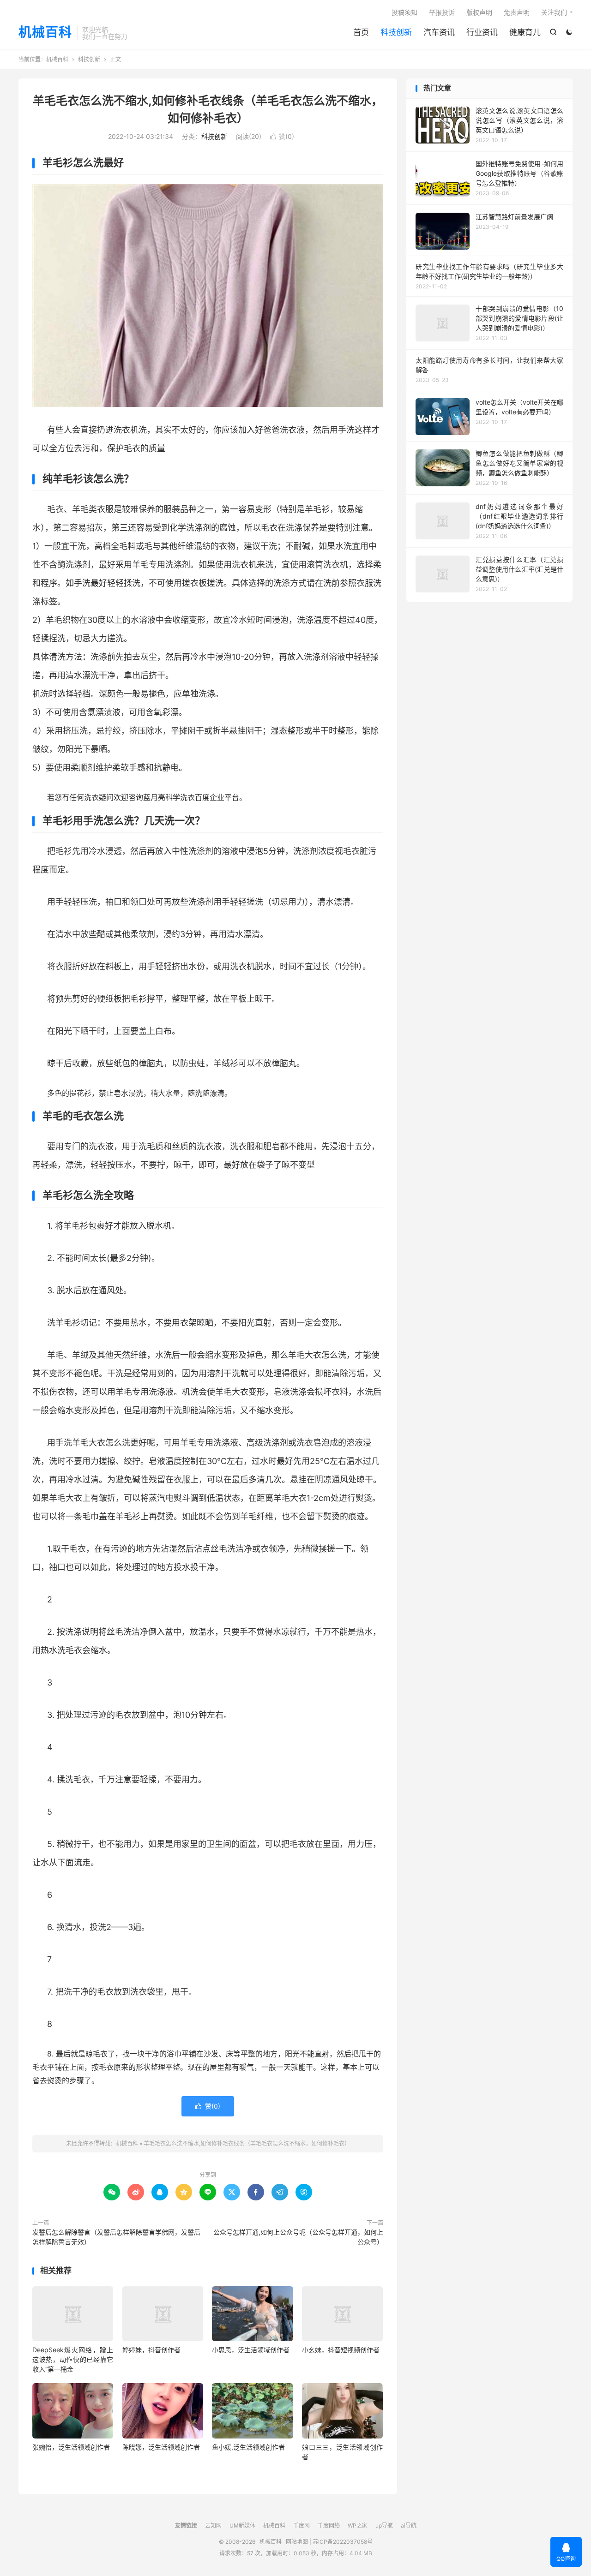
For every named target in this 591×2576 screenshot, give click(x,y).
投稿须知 (404, 12)
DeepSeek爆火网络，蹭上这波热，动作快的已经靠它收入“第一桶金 (73, 2359)
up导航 (384, 2525)
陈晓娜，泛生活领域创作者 (161, 2447)
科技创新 (396, 32)
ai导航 (409, 2525)
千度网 (302, 2525)
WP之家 (358, 2525)
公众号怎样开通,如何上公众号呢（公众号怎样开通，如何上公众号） (298, 2237)
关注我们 (554, 12)
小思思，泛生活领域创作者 (251, 2350)
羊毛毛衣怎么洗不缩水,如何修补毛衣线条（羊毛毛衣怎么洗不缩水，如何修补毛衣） (247, 2143)
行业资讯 (482, 32)
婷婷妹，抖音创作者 (151, 2350)
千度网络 (329, 2525)
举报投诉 (442, 12)
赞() (282, 136)
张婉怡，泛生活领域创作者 (71, 2447)
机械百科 (45, 33)
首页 (361, 32)
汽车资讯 (439, 32)
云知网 (213, 2525)
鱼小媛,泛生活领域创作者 (248, 2447)
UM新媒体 (242, 2525)
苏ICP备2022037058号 (343, 2542)
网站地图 (297, 2542)
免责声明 (517, 12)
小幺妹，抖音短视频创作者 (341, 2350)
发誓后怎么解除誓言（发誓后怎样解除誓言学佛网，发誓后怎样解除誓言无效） (116, 2237)
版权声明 (479, 12)
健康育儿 (525, 32)
